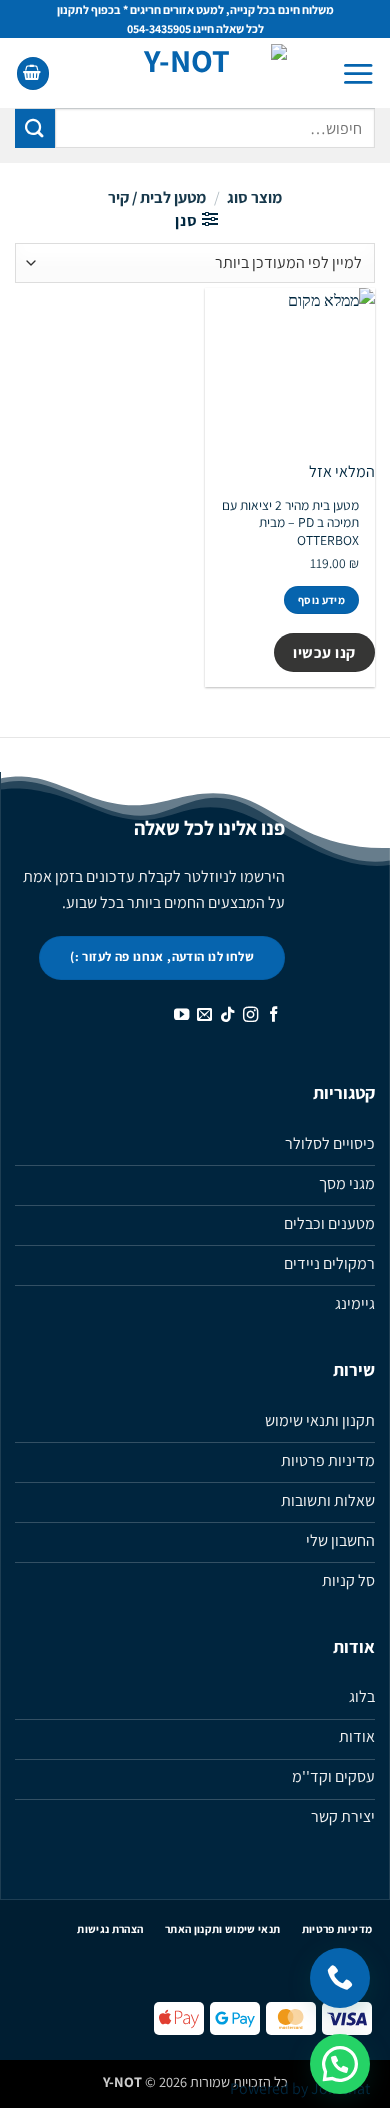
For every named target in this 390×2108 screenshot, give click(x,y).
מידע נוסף (321, 600)
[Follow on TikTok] (227, 1015)
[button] (358, 73)
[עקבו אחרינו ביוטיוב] (181, 1015)
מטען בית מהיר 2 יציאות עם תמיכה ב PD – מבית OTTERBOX (290, 523)
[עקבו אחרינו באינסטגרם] (250, 1015)
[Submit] (35, 128)
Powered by (300, 2088)
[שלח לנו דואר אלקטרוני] (204, 1015)
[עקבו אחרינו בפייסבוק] (273, 1015)
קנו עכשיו (324, 652)
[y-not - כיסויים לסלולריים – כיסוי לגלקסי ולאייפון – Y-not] (195, 73)
